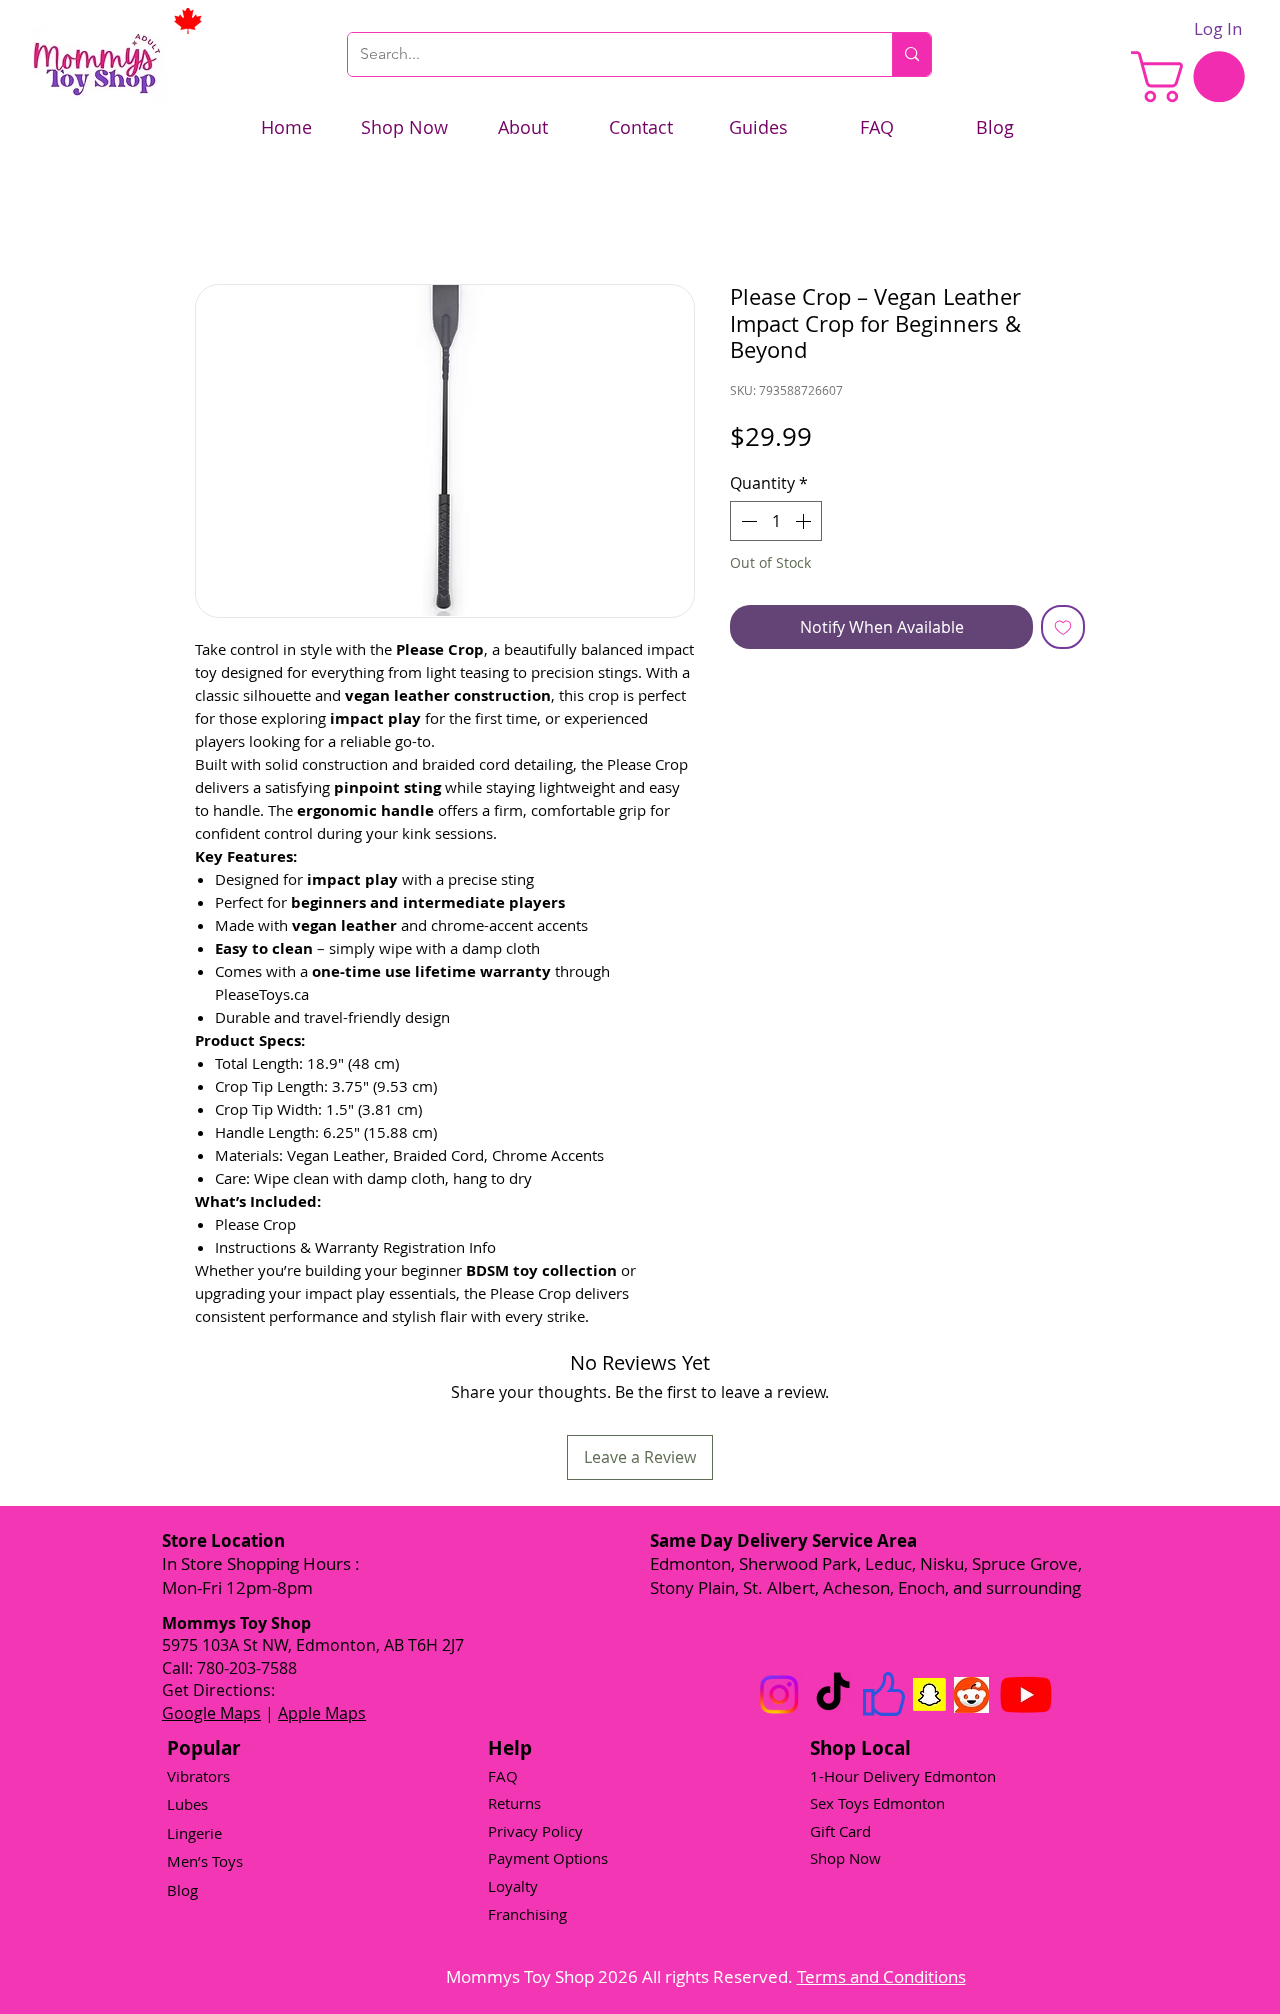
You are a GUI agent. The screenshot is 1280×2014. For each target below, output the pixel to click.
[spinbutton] (776, 521)
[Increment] (805, 521)
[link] (1194, 76)
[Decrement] (747, 521)
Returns (514, 1803)
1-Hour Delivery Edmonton (903, 1776)
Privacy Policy (535, 1831)
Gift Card (840, 1831)
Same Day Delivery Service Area (783, 1540)
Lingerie (194, 1833)
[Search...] (911, 54)
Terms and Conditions (881, 1976)
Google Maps (211, 1713)
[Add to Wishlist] (1063, 627)
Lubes (187, 1804)
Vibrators (198, 1776)
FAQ (503, 1776)
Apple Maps (322, 1713)
